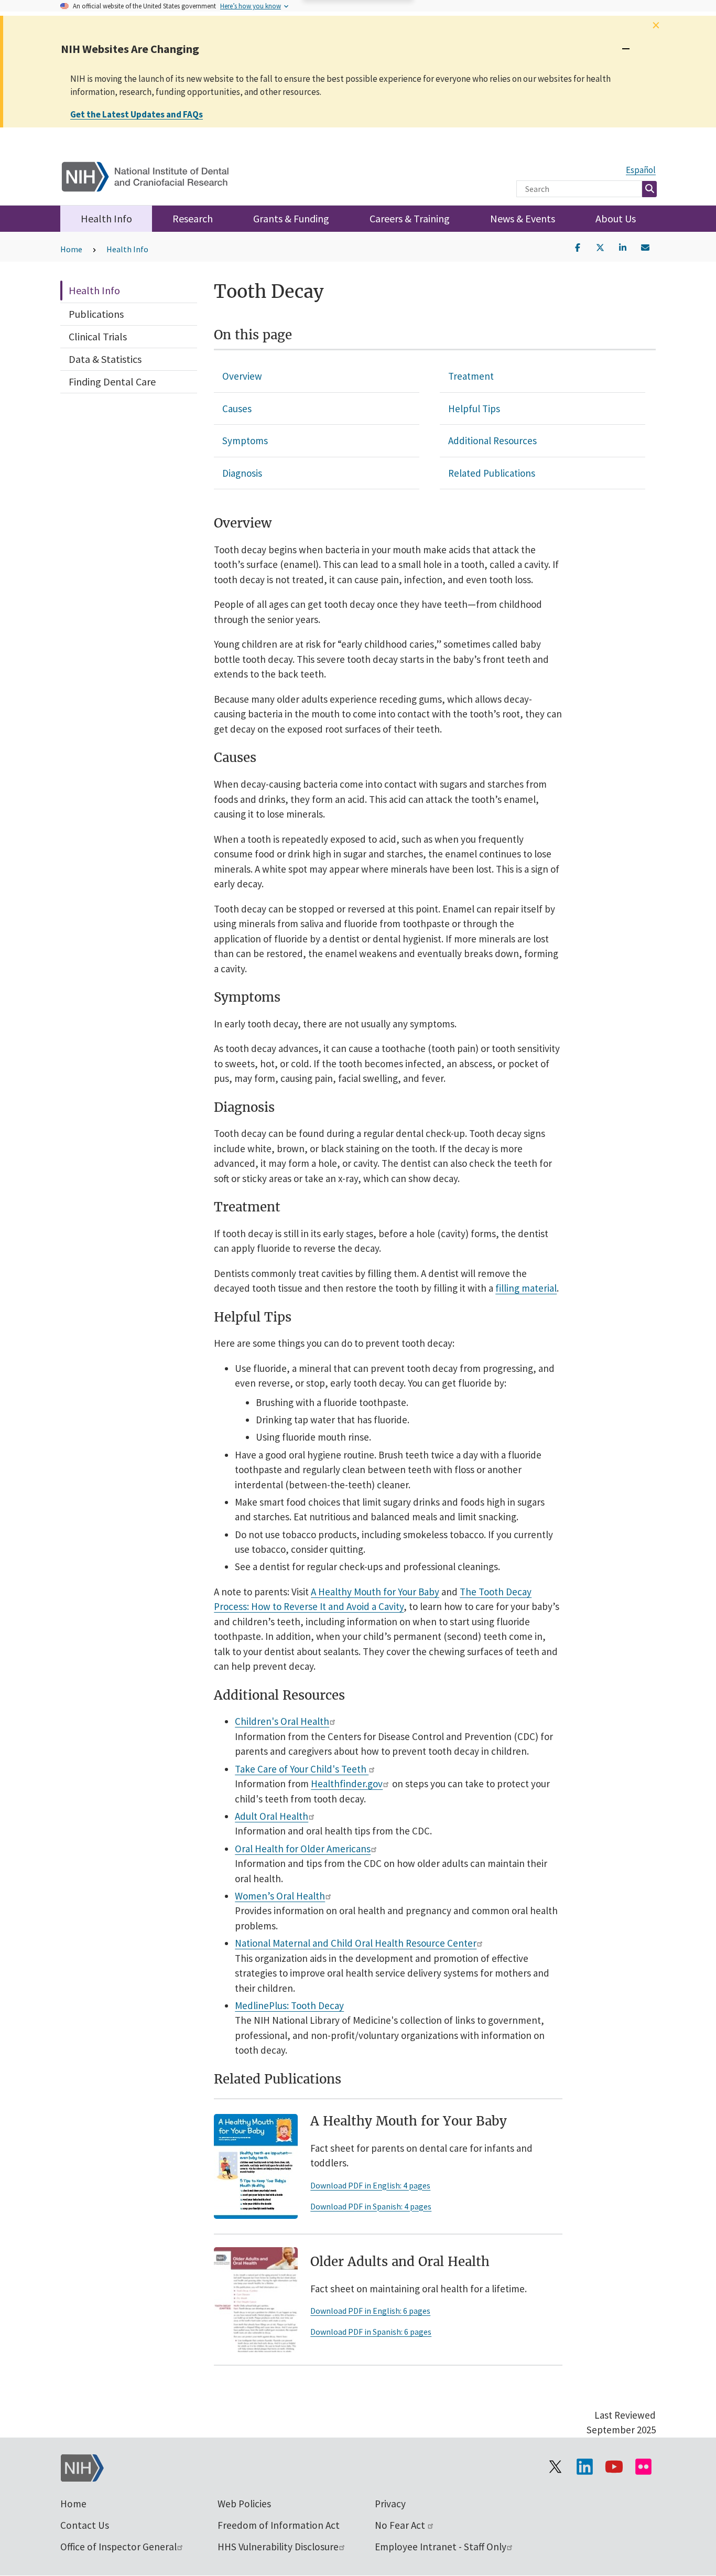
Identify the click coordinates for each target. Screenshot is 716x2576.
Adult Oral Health (272, 1816)
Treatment (471, 376)
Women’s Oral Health (280, 1896)
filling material (526, 1288)
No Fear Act (401, 2525)
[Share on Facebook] (578, 246)
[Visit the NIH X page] (555, 2467)
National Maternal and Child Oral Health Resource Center (356, 1943)
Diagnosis (242, 473)
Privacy (390, 2504)
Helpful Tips (474, 409)
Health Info (106, 218)
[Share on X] (600, 246)
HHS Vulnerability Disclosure (278, 2547)
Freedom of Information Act (279, 2525)
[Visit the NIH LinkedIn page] (584, 2467)
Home (71, 249)
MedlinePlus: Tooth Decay (289, 2005)
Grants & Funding (291, 218)
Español (641, 170)
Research (193, 218)
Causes (237, 409)
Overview (242, 376)
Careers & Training (410, 218)
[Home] (152, 174)
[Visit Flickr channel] (643, 2467)
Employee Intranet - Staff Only (441, 2547)
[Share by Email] (645, 246)
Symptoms (245, 441)
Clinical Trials (98, 336)
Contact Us (85, 2525)
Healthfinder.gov (347, 1784)
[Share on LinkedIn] (623, 246)
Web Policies (244, 2504)
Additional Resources (492, 441)
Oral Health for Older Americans (303, 1849)
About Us (616, 218)
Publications (96, 314)
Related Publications (492, 473)
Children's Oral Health (282, 1721)
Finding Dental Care (112, 382)
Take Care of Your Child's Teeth (302, 1769)
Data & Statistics (105, 359)
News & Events (523, 218)
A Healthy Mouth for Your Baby (375, 1592)
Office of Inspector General (118, 2547)
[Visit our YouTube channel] (614, 2467)
